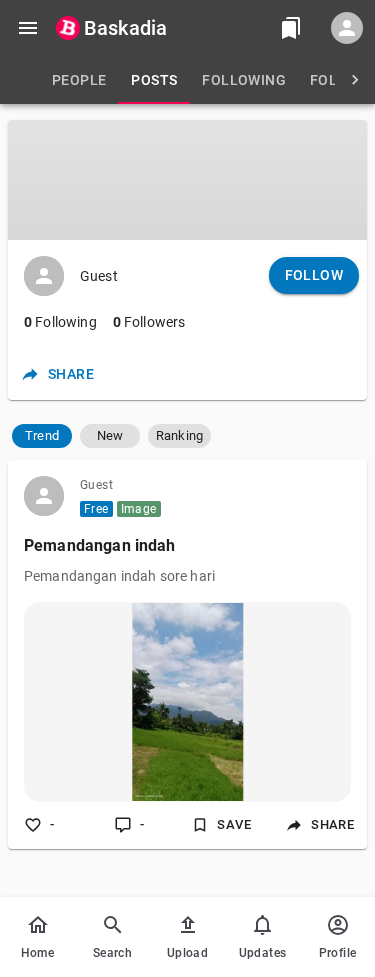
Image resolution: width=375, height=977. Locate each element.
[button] (42, 436)
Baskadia (125, 28)
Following (60, 322)
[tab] (79, 80)
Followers (149, 322)
